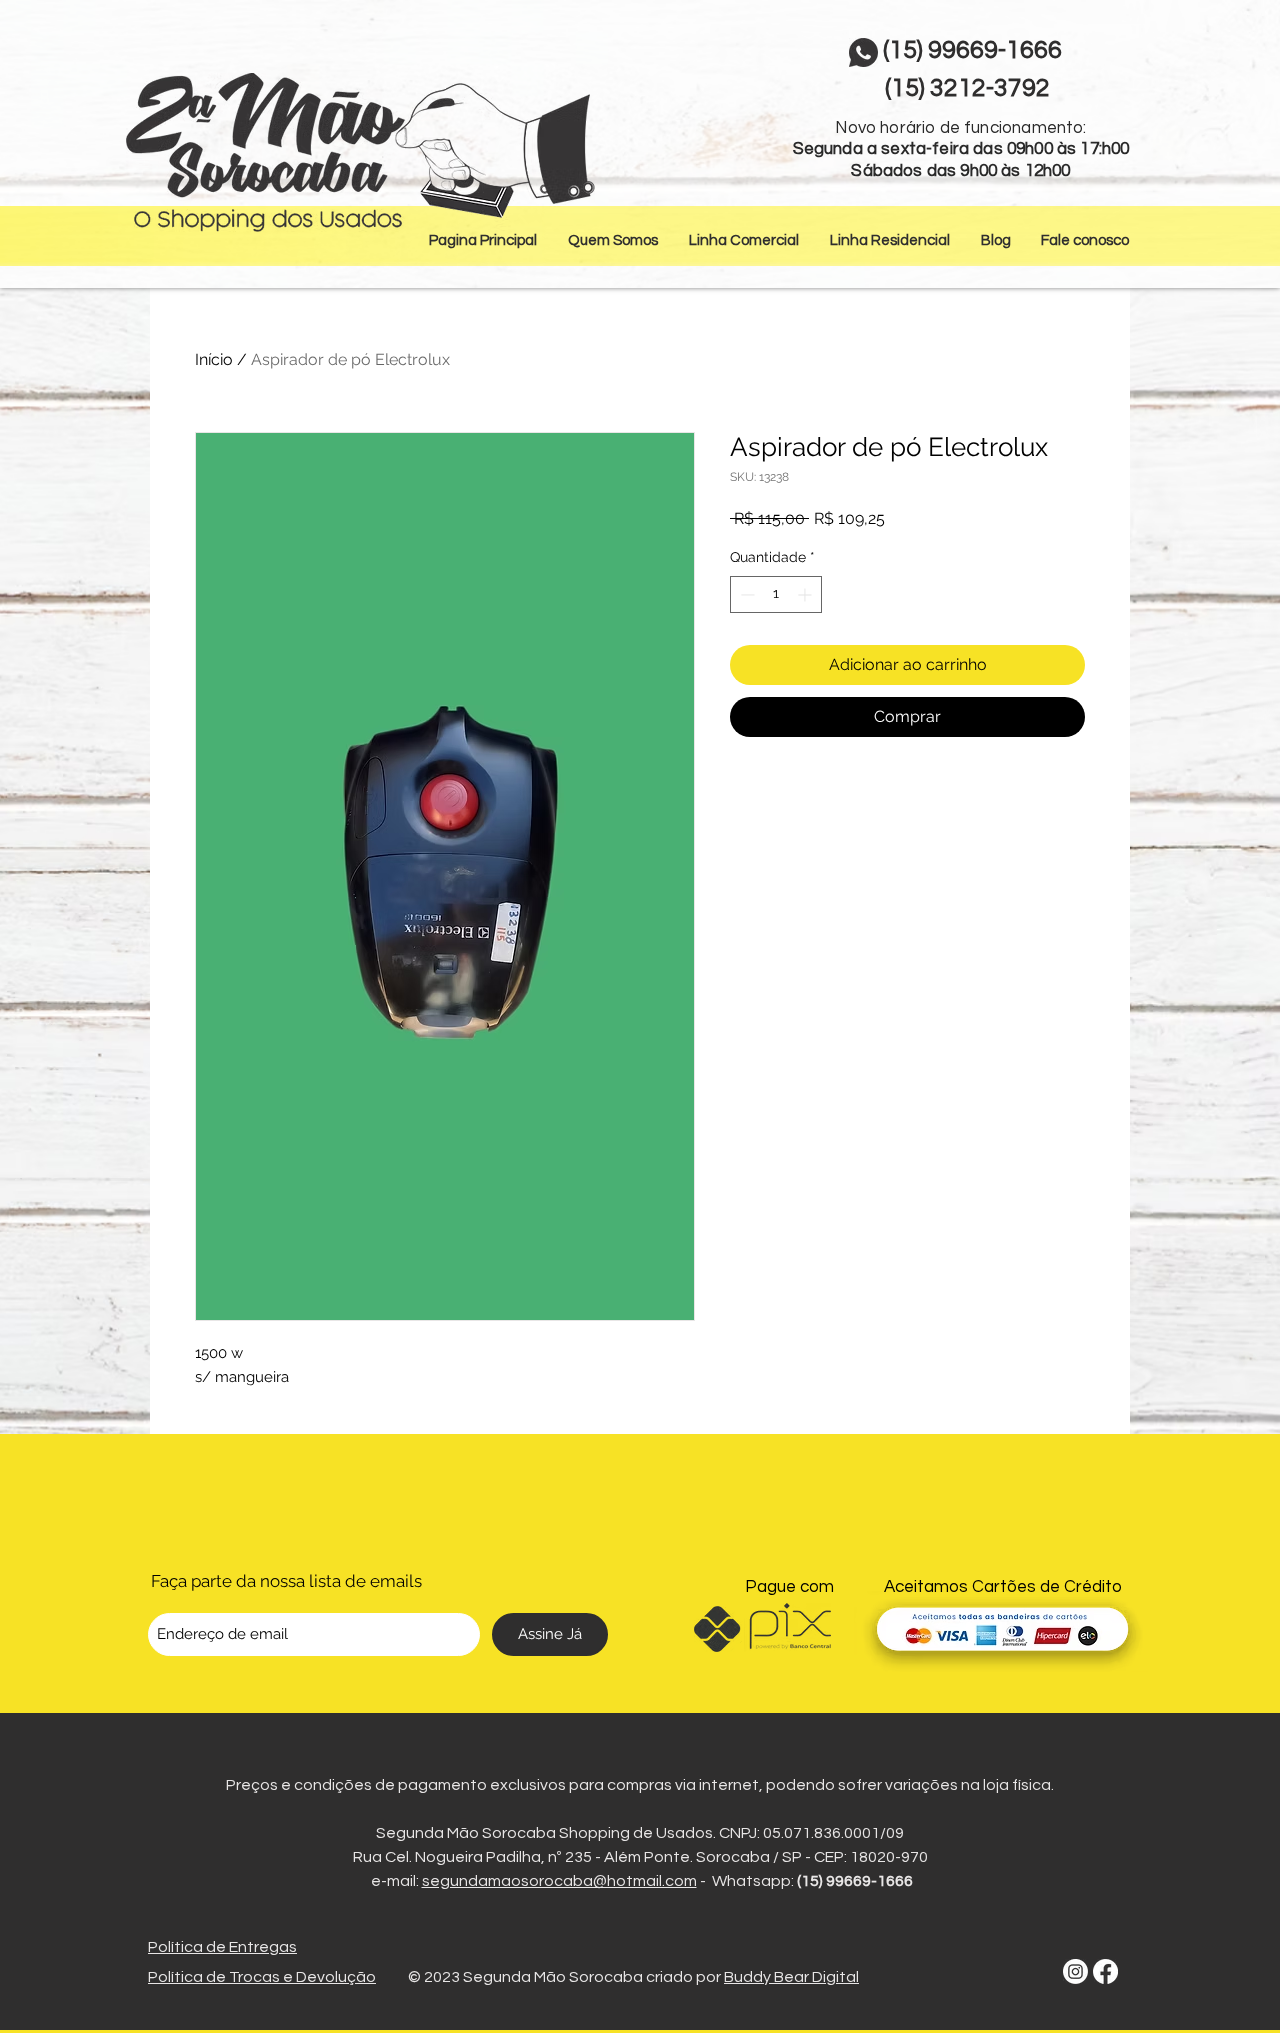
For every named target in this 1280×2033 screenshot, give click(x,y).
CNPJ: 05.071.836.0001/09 (811, 1833)
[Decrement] (745, 594)
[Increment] (806, 594)
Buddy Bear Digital (791, 1977)
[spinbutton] (776, 594)
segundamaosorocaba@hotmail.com (559, 1881)
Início (214, 359)
